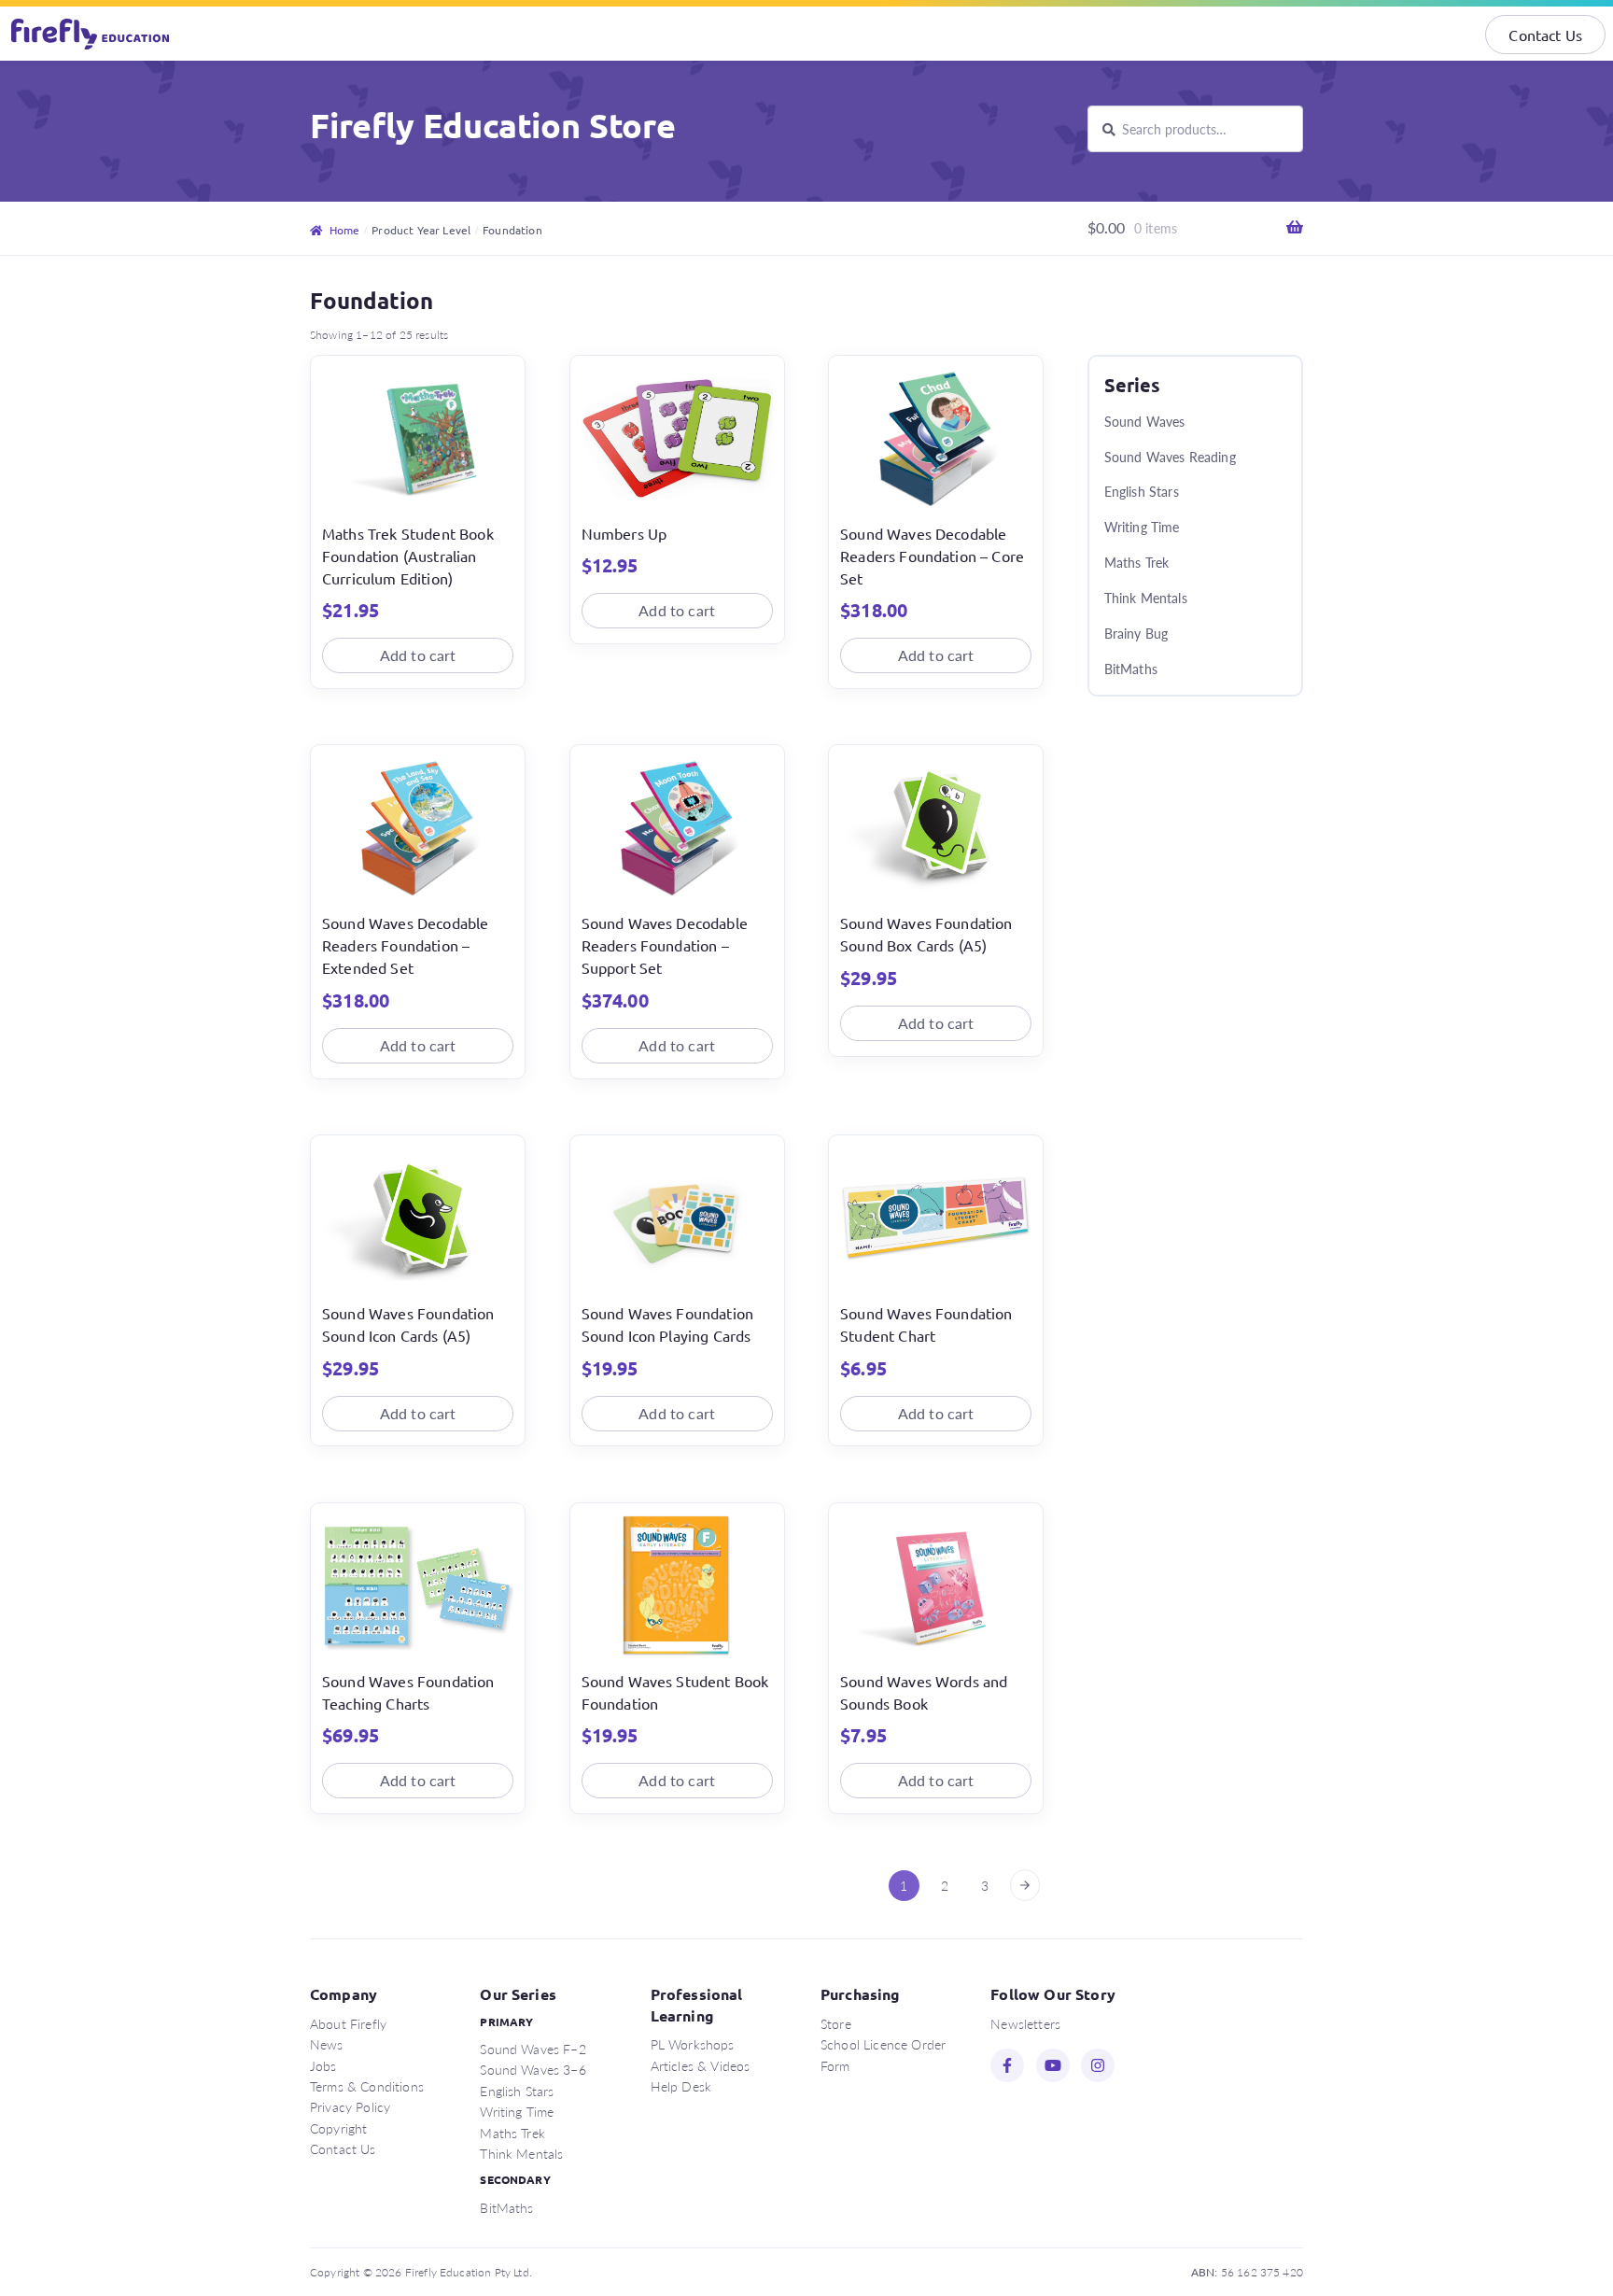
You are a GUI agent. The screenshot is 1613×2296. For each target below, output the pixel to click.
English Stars (1142, 491)
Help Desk (681, 2086)
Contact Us (1545, 35)
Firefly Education (91, 34)
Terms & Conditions (367, 2086)
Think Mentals (1146, 598)
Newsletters (1025, 2023)
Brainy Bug (1136, 633)
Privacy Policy (350, 2106)
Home (344, 230)
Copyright (338, 2128)
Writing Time (1142, 527)
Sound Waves (1145, 421)
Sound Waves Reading (1170, 457)
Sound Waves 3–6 (533, 2069)
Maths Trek (1137, 562)
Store (836, 2023)
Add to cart (418, 655)
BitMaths (1131, 669)
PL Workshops (693, 2044)
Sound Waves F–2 (533, 2049)
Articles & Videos (701, 2065)
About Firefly (348, 2023)
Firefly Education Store (493, 125)
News (327, 2044)
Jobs (323, 2065)
